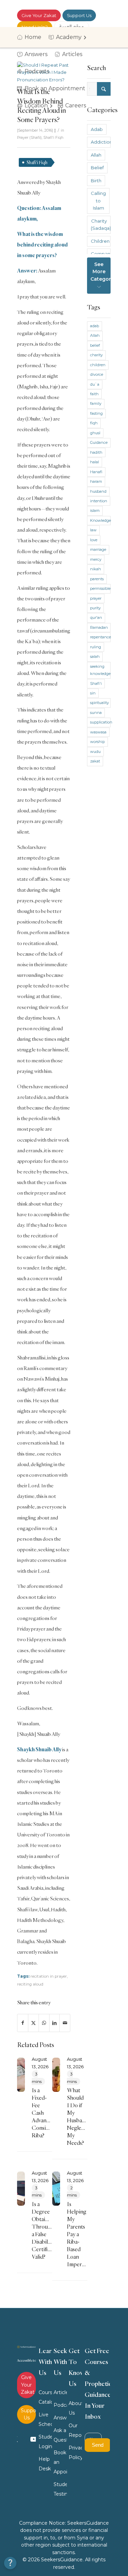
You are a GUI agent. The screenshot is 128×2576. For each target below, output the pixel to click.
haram (96, 481)
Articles (60, 2392)
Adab (97, 129)
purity (95, 608)
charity (96, 355)
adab (95, 326)
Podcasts (60, 2405)
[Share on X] (33, 2023)
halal (95, 462)
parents (97, 579)
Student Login (45, 2442)
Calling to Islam (98, 201)
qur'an (96, 618)
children (98, 365)
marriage (98, 549)
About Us (75, 2408)
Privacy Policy (75, 2453)
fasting (96, 413)
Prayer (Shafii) (29, 138)
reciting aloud (30, 1984)
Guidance (99, 442)
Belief (97, 168)
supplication (100, 722)
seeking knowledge (100, 670)
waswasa (98, 732)
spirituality (99, 703)
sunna (96, 713)
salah (95, 656)
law (93, 530)
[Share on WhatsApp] (44, 2023)
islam (95, 510)
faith (94, 394)
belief (95, 345)
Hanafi (96, 472)
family (96, 403)
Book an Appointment (60, 2462)
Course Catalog (45, 2397)
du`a (95, 384)
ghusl (95, 433)
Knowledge (100, 520)
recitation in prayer (49, 1976)
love (94, 540)
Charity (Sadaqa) (101, 224)
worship (97, 742)
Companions (101, 254)
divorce (97, 374)
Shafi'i (96, 683)
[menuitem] (31, 37)
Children (100, 241)
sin (93, 693)
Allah (96, 155)
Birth (96, 181)
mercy (96, 559)
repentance (100, 637)
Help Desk (45, 2464)
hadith (96, 452)
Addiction (101, 142)
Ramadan (99, 627)
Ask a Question (60, 2435)
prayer (96, 598)
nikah (96, 569)
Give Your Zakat (39, 15)
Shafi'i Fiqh (53, 138)
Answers (60, 2418)
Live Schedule (45, 2419)
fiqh (94, 423)
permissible (100, 588)
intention (99, 501)
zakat (95, 761)
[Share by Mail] (65, 2023)
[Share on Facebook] (23, 2023)
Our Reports (75, 2430)
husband (98, 491)
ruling (96, 647)
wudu (95, 752)
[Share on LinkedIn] (55, 2023)
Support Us (79, 15)
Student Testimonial (60, 2489)
